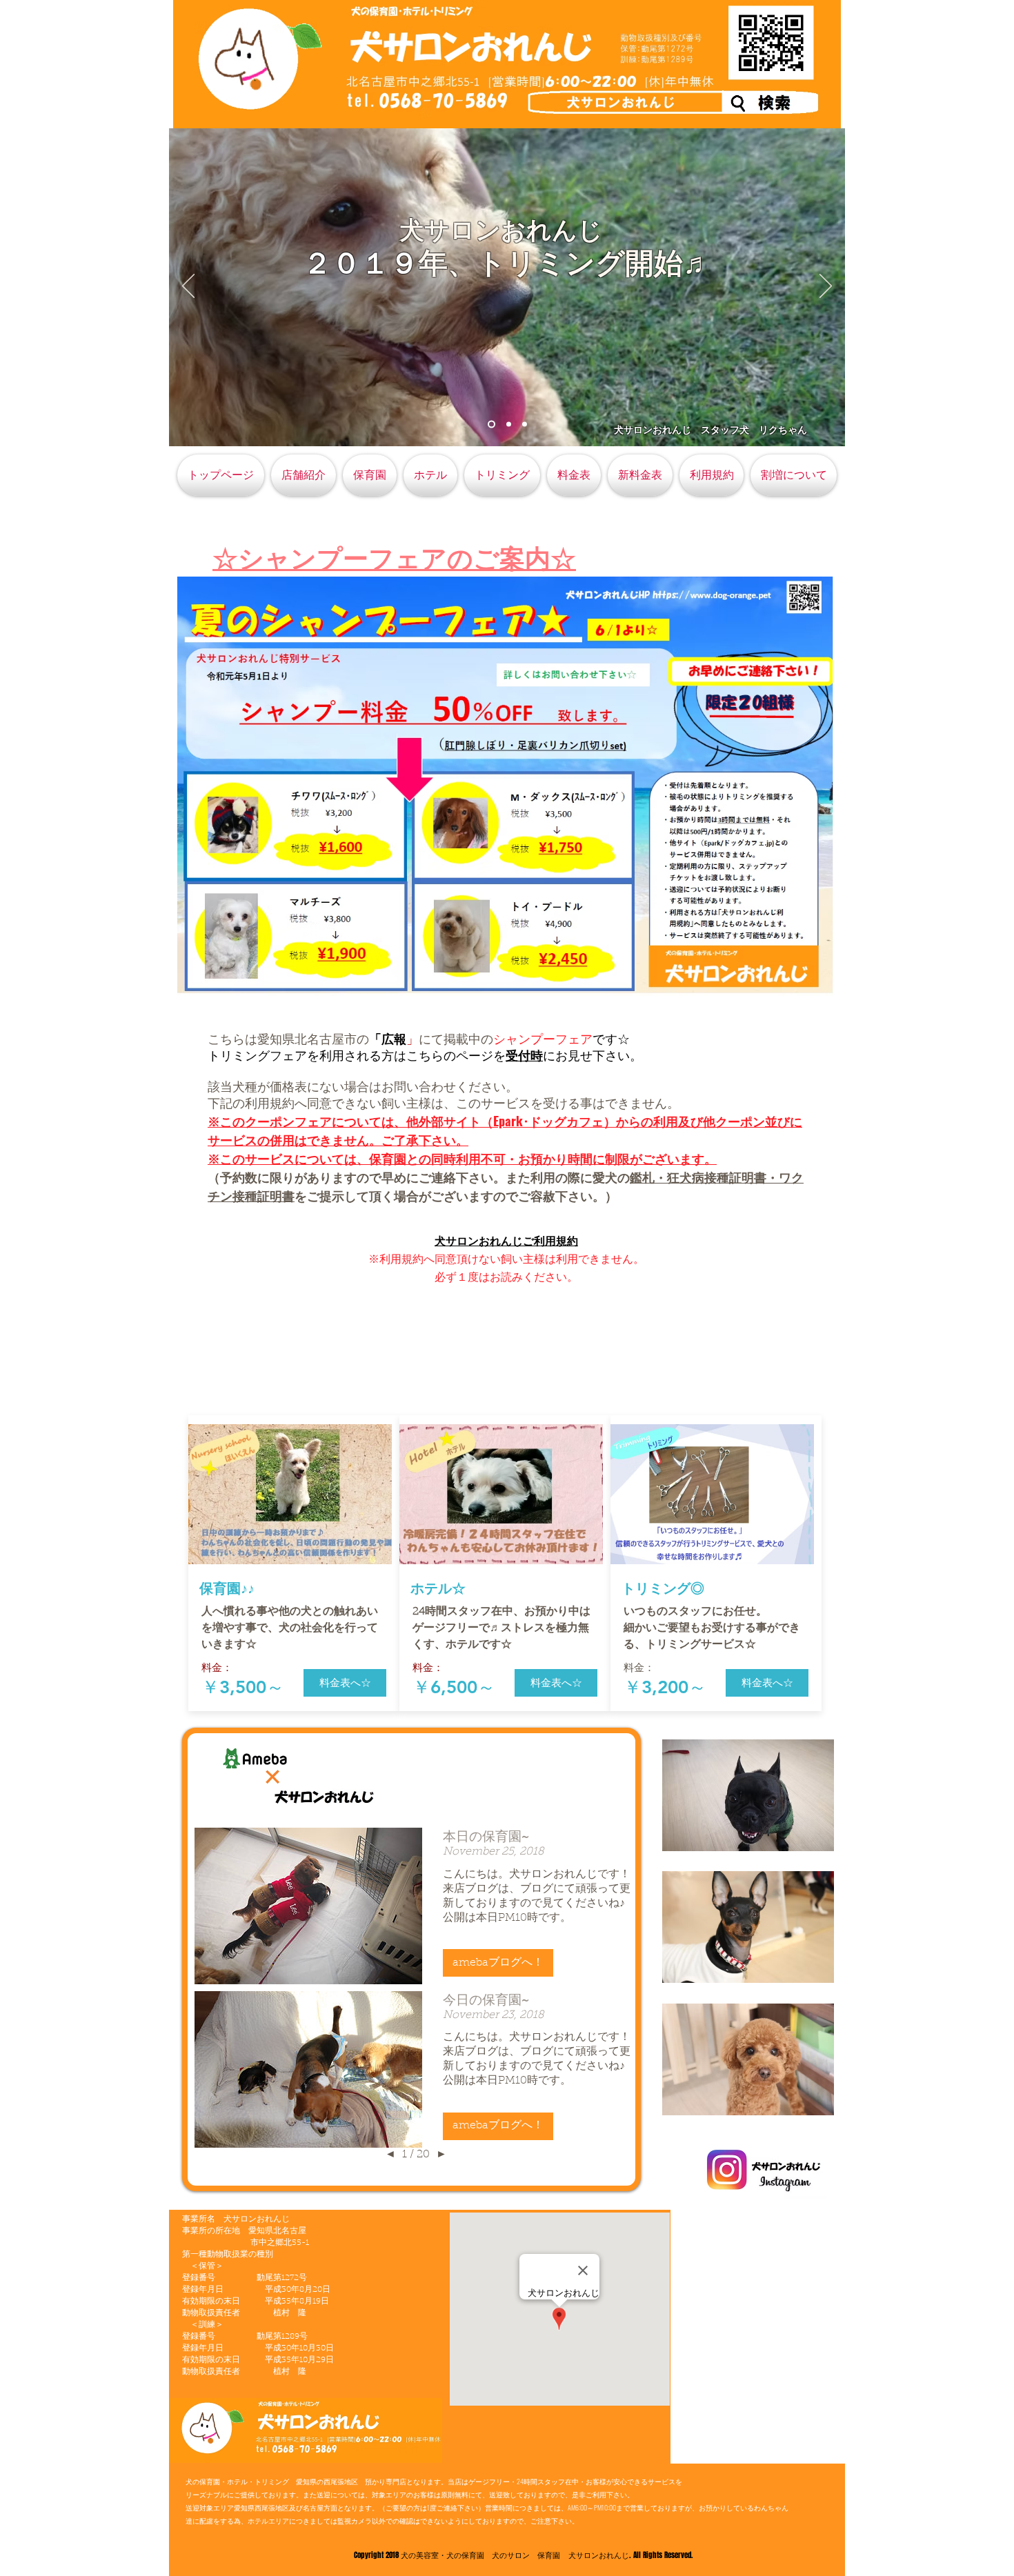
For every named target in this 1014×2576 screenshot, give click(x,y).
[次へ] (826, 287)
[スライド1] (490, 425)
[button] (345, 1683)
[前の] (188, 287)
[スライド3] (525, 425)
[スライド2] (507, 425)
